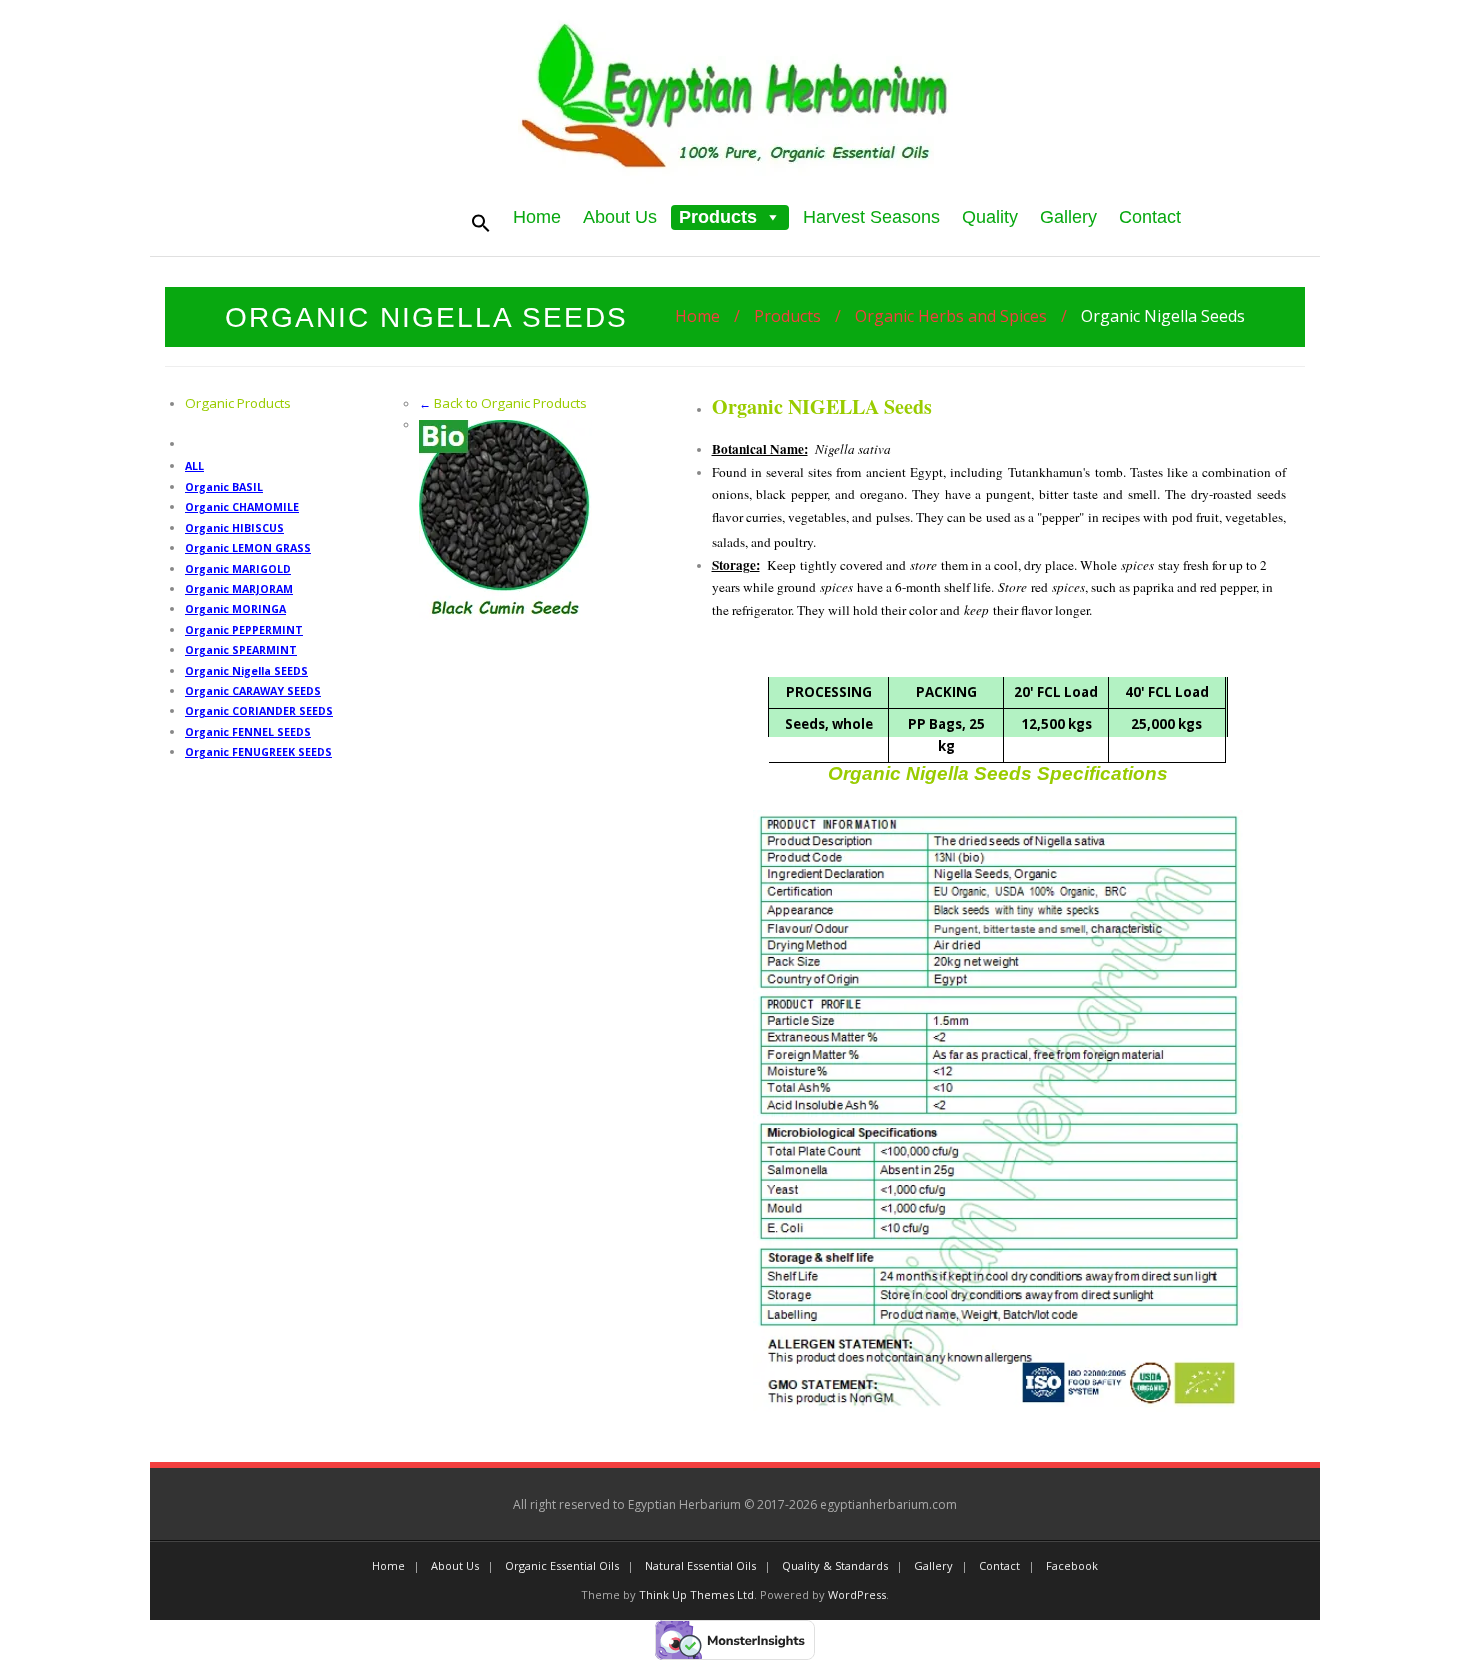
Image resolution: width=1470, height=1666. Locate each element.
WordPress (857, 1594)
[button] (769, 217)
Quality (990, 217)
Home (537, 217)
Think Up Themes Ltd (696, 1594)
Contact (1150, 217)
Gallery (1068, 217)
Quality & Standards (835, 1565)
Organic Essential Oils (562, 1565)
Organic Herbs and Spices (951, 316)
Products (718, 217)
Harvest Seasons (871, 217)
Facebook (1072, 1565)
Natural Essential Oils (700, 1565)
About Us (620, 217)
